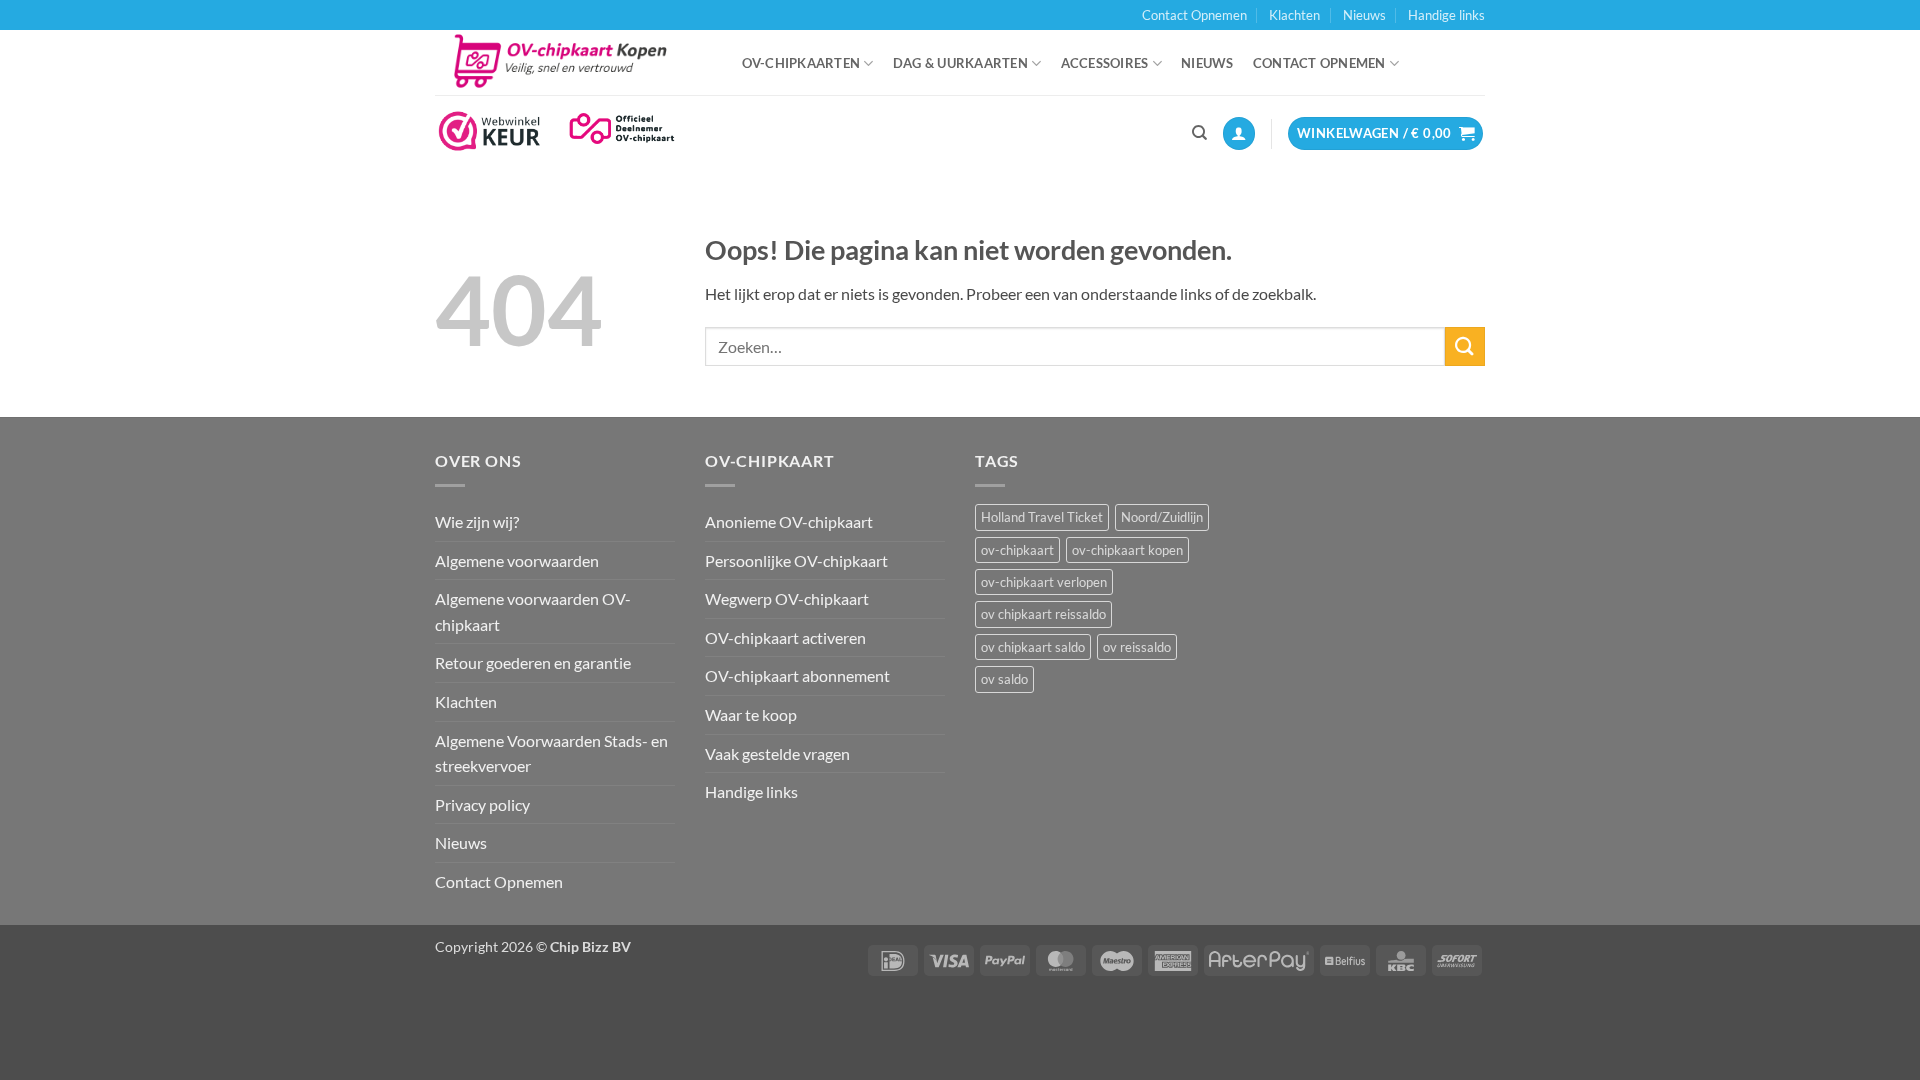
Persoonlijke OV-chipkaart (796, 560)
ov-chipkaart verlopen (1044, 582)
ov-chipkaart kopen (1127, 550)
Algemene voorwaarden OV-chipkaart (533, 611)
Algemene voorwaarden (517, 560)
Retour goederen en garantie (533, 662)
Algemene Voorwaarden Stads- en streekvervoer (551, 753)
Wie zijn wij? (477, 521)
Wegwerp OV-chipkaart (787, 598)
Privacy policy (482, 804)
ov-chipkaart (1017, 550)
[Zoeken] (1199, 133)
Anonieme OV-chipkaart (789, 521)
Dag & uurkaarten (960, 63)
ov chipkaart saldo (1033, 647)
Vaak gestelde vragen (777, 753)
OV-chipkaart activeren (785, 637)
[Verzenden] (1465, 346)
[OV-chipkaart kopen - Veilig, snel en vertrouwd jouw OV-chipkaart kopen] (568, 62)
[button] (1239, 133)
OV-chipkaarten (801, 63)
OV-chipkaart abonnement (797, 675)
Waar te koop (751, 714)
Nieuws (1364, 15)
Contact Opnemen (1194, 15)
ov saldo (1004, 679)
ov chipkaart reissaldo (1043, 614)
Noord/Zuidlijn (1162, 517)
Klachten (1294, 15)
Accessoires (1105, 63)
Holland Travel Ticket (1042, 517)
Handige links (1446, 15)
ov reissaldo (1137, 647)
